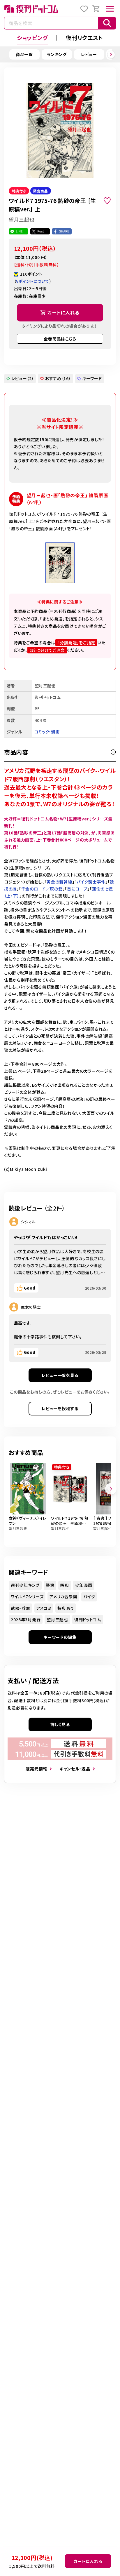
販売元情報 (36, 1769)
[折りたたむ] (113, 752)
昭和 (65, 1585)
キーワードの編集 (60, 1637)
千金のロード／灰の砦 (42, 889)
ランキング (57, 54)
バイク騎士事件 (91, 882)
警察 (50, 1585)
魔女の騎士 (31, 1307)
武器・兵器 (21, 1608)
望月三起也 (57, 1620)
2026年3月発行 (26, 1620)
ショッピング (32, 38)
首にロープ (77, 889)
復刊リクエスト (84, 38)
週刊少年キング (25, 1585)
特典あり (66, 1608)
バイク (89, 1596)
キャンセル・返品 (75, 1769)
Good (30, 1288)
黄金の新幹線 (59, 882)
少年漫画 (84, 1585)
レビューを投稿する (60, 1408)
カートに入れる (88, 2561)
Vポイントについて (33, 281)
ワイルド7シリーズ (27, 1596)
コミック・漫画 (47, 732)
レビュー (89, 54)
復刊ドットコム (88, 1620)
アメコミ (44, 1608)
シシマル (28, 1222)
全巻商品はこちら (60, 339)
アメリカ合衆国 (63, 1596)
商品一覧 (24, 54)
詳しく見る (60, 1724)
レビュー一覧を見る (60, 1375)
